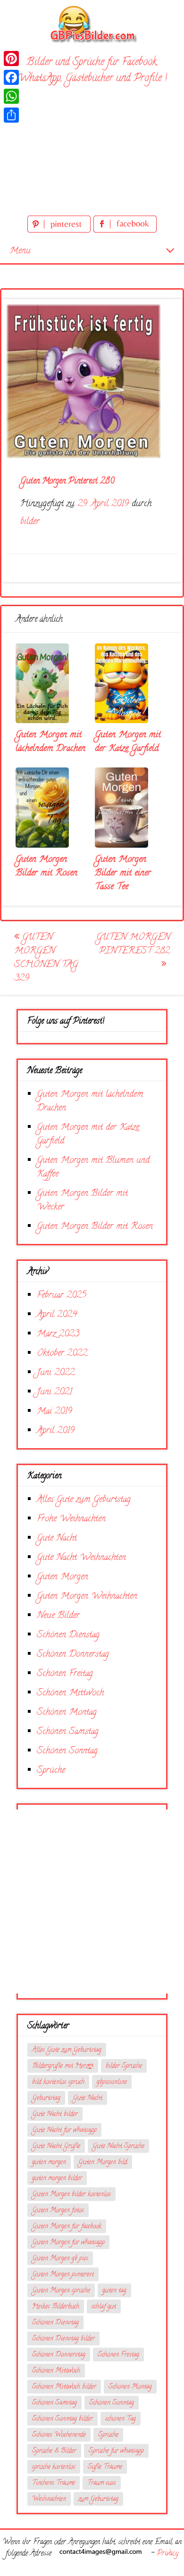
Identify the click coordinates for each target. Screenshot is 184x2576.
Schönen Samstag (68, 1732)
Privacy (167, 2554)
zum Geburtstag (98, 2499)
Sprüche (51, 1771)
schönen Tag (121, 2419)
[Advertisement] (92, 152)
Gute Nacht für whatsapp (64, 2130)
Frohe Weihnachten (71, 1519)
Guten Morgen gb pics (60, 2259)
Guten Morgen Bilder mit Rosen (46, 867)
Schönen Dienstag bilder (63, 2339)
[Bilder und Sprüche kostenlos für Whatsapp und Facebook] (92, 24)
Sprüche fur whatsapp (116, 2451)
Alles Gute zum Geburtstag (84, 1500)
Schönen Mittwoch (70, 1693)
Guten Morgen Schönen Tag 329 (46, 958)
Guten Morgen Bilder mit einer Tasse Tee (123, 873)
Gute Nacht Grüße (56, 2147)
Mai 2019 (54, 1412)
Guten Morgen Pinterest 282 (133, 944)
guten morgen (49, 2163)
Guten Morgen (63, 1577)
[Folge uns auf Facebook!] (125, 231)
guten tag (114, 2291)
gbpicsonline (112, 2082)
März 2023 (58, 1334)
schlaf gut (104, 2307)
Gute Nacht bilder (55, 2114)
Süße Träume (105, 2467)
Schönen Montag (67, 1713)
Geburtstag (46, 2098)
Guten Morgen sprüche (61, 2291)
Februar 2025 (62, 1296)
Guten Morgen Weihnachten (87, 1596)
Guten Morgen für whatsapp (68, 2243)
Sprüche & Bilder (54, 2451)
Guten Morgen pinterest (63, 2275)
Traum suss (102, 2483)
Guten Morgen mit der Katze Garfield (128, 742)
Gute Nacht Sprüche (118, 2147)
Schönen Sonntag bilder (63, 2419)
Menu (20, 251)
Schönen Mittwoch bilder (64, 2387)
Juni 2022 (56, 1373)
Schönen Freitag (65, 1674)
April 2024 (57, 1315)
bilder (30, 522)
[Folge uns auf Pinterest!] (60, 231)
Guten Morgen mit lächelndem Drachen (50, 742)
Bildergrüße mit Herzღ (63, 2066)
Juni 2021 (54, 1392)
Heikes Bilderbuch (56, 2307)
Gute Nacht (57, 1538)
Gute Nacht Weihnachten (81, 1558)
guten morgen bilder (57, 2179)
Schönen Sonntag (67, 1751)
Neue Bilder (58, 1616)
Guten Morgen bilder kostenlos (71, 2195)
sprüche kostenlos (54, 2467)
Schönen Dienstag (68, 1635)
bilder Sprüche (124, 2066)
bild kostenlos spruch (58, 2082)
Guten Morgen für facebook (67, 2227)
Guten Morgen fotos (58, 2211)
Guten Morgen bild (103, 2163)
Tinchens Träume (54, 2483)
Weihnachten (49, 2499)
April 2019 (56, 1431)
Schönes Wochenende (59, 2435)
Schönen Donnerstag (73, 1655)
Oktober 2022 (62, 1354)
